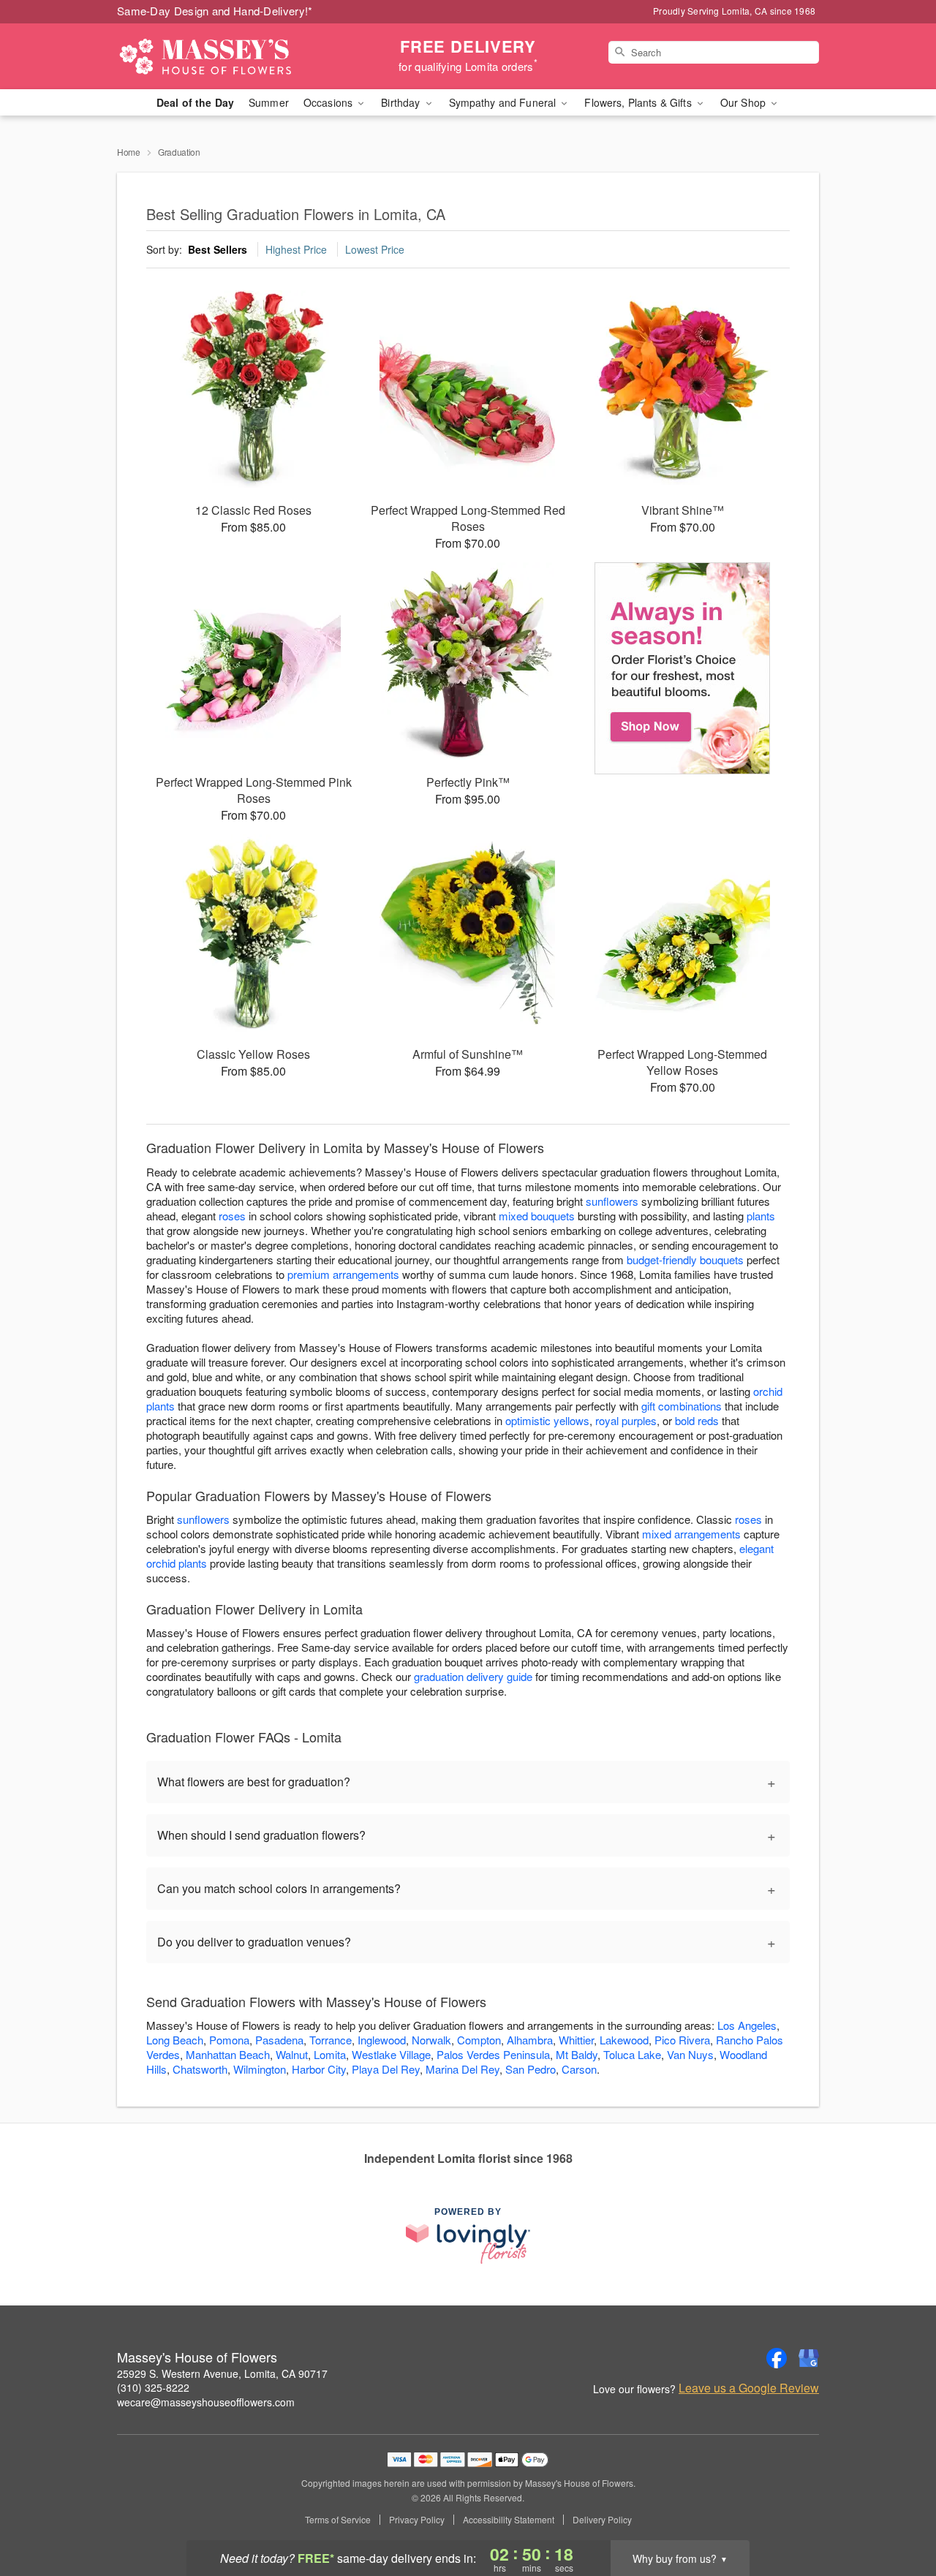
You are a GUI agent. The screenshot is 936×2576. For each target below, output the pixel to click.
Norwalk (431, 2040)
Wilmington (260, 2069)
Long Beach (175, 2040)
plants (761, 1216)
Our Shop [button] (744, 102)
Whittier (576, 2040)
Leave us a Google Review (749, 2388)
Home (129, 152)
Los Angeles (747, 2025)
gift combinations (682, 1406)
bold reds (697, 1420)
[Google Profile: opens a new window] (809, 2358)
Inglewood (382, 2040)
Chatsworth (200, 2069)
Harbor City (319, 2069)
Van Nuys (690, 2054)
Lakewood (624, 2040)
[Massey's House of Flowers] (222, 56)
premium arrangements (343, 1274)
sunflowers (612, 1201)
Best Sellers (218, 249)
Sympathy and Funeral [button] (504, 102)
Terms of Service (338, 2520)
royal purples (626, 1420)
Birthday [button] (402, 102)
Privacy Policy (417, 2520)
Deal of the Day (195, 102)
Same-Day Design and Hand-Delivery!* (215, 11)
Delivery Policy (602, 2520)
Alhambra (530, 2040)
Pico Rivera (682, 2040)
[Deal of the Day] (683, 668)
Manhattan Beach (228, 2054)
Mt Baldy (577, 2054)
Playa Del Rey (386, 2069)
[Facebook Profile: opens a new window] (777, 2358)
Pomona (229, 2040)
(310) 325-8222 (153, 2387)
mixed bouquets (537, 1216)
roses (232, 1216)
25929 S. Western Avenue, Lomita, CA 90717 (222, 2373)
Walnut (292, 2054)
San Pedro (531, 2069)
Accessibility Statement (509, 2520)
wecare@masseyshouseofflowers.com (206, 2402)
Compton (479, 2040)
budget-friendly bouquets (685, 1259)
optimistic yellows (547, 1420)
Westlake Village (391, 2054)
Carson (579, 2069)
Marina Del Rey (463, 2069)
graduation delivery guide (473, 1676)
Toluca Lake (632, 2054)
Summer (269, 102)
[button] (898, 2514)
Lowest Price (375, 249)
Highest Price (296, 249)
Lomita (330, 2054)
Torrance (331, 2040)
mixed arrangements (691, 1534)
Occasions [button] (329, 102)
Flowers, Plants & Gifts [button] (639, 102)
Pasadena (279, 2040)
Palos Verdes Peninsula (493, 2054)
